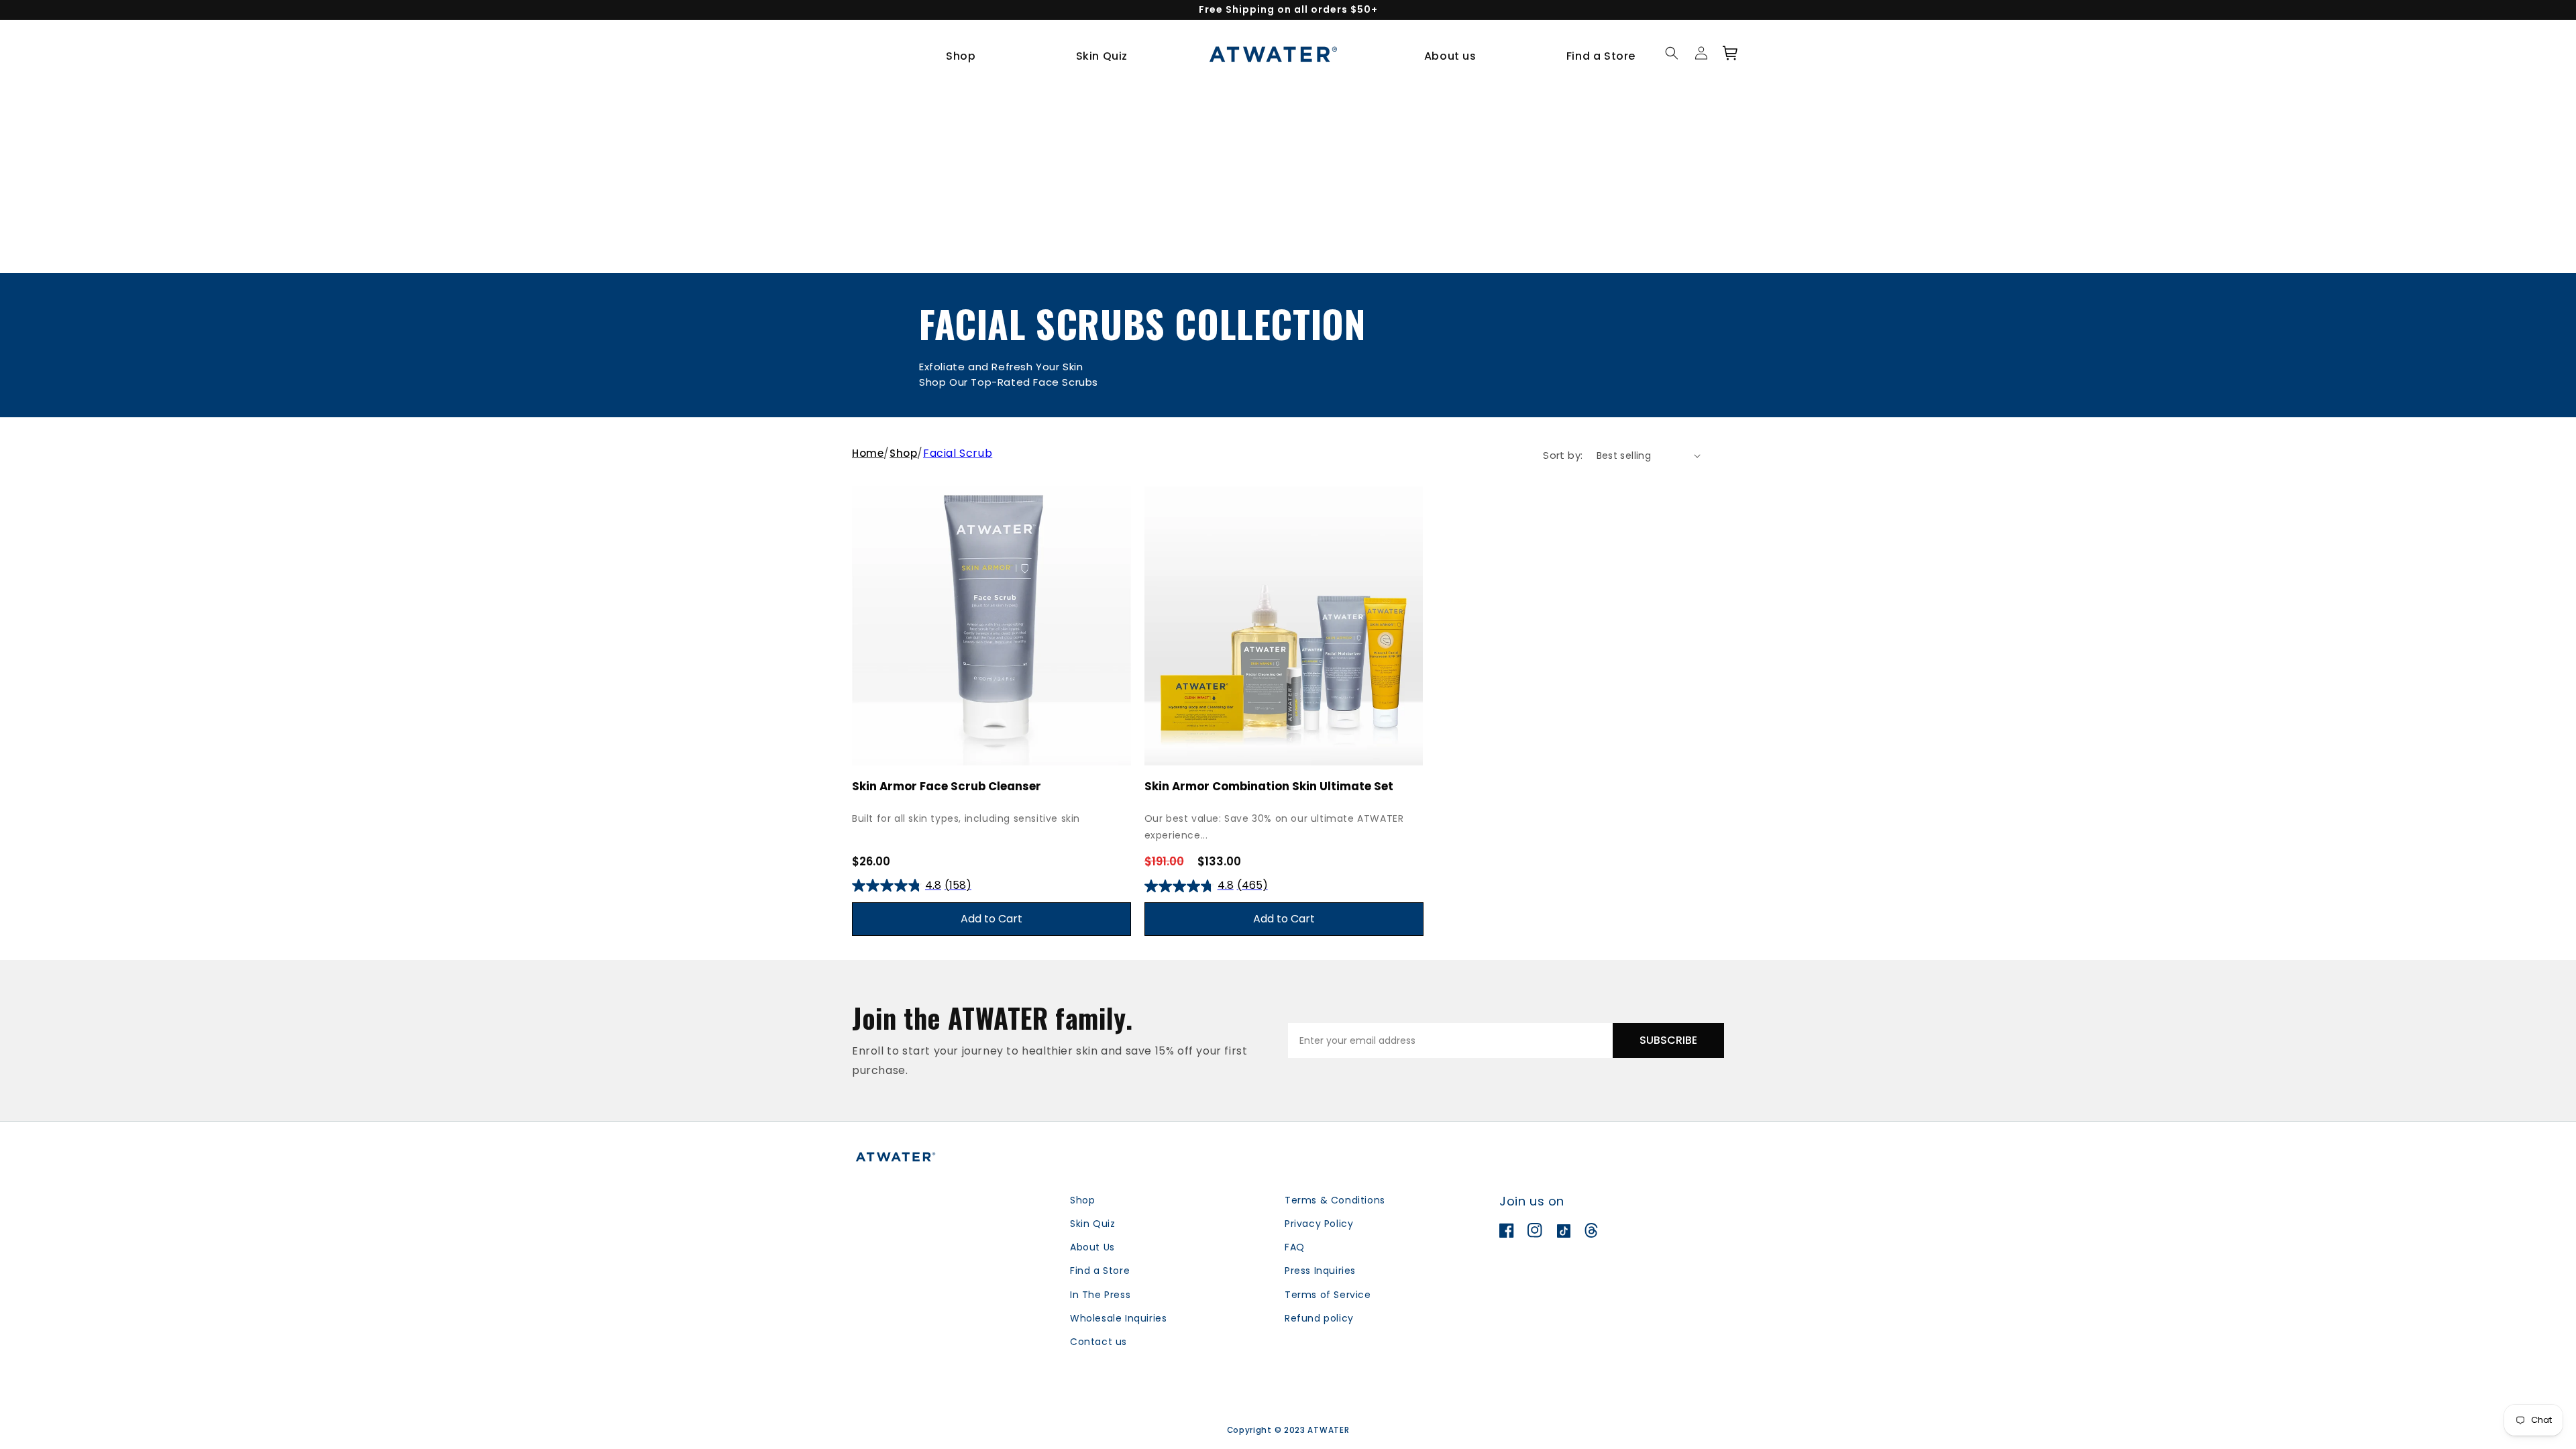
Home (868, 453)
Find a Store (1100, 1271)
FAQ (1295, 1247)
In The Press (1100, 1295)
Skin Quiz (1092, 1224)
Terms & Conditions (1335, 1200)
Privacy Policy (1319, 1224)
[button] (966, 57)
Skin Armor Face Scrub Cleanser (947, 786)
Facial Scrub (958, 453)
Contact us (1098, 1342)
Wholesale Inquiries (1118, 1318)
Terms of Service (1328, 1295)
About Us (1092, 1247)
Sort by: (1563, 455)
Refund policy (1319, 1318)
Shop (903, 453)
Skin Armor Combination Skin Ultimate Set (1269, 786)
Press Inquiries (1320, 1271)
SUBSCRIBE (1668, 1040)
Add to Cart (991, 919)
